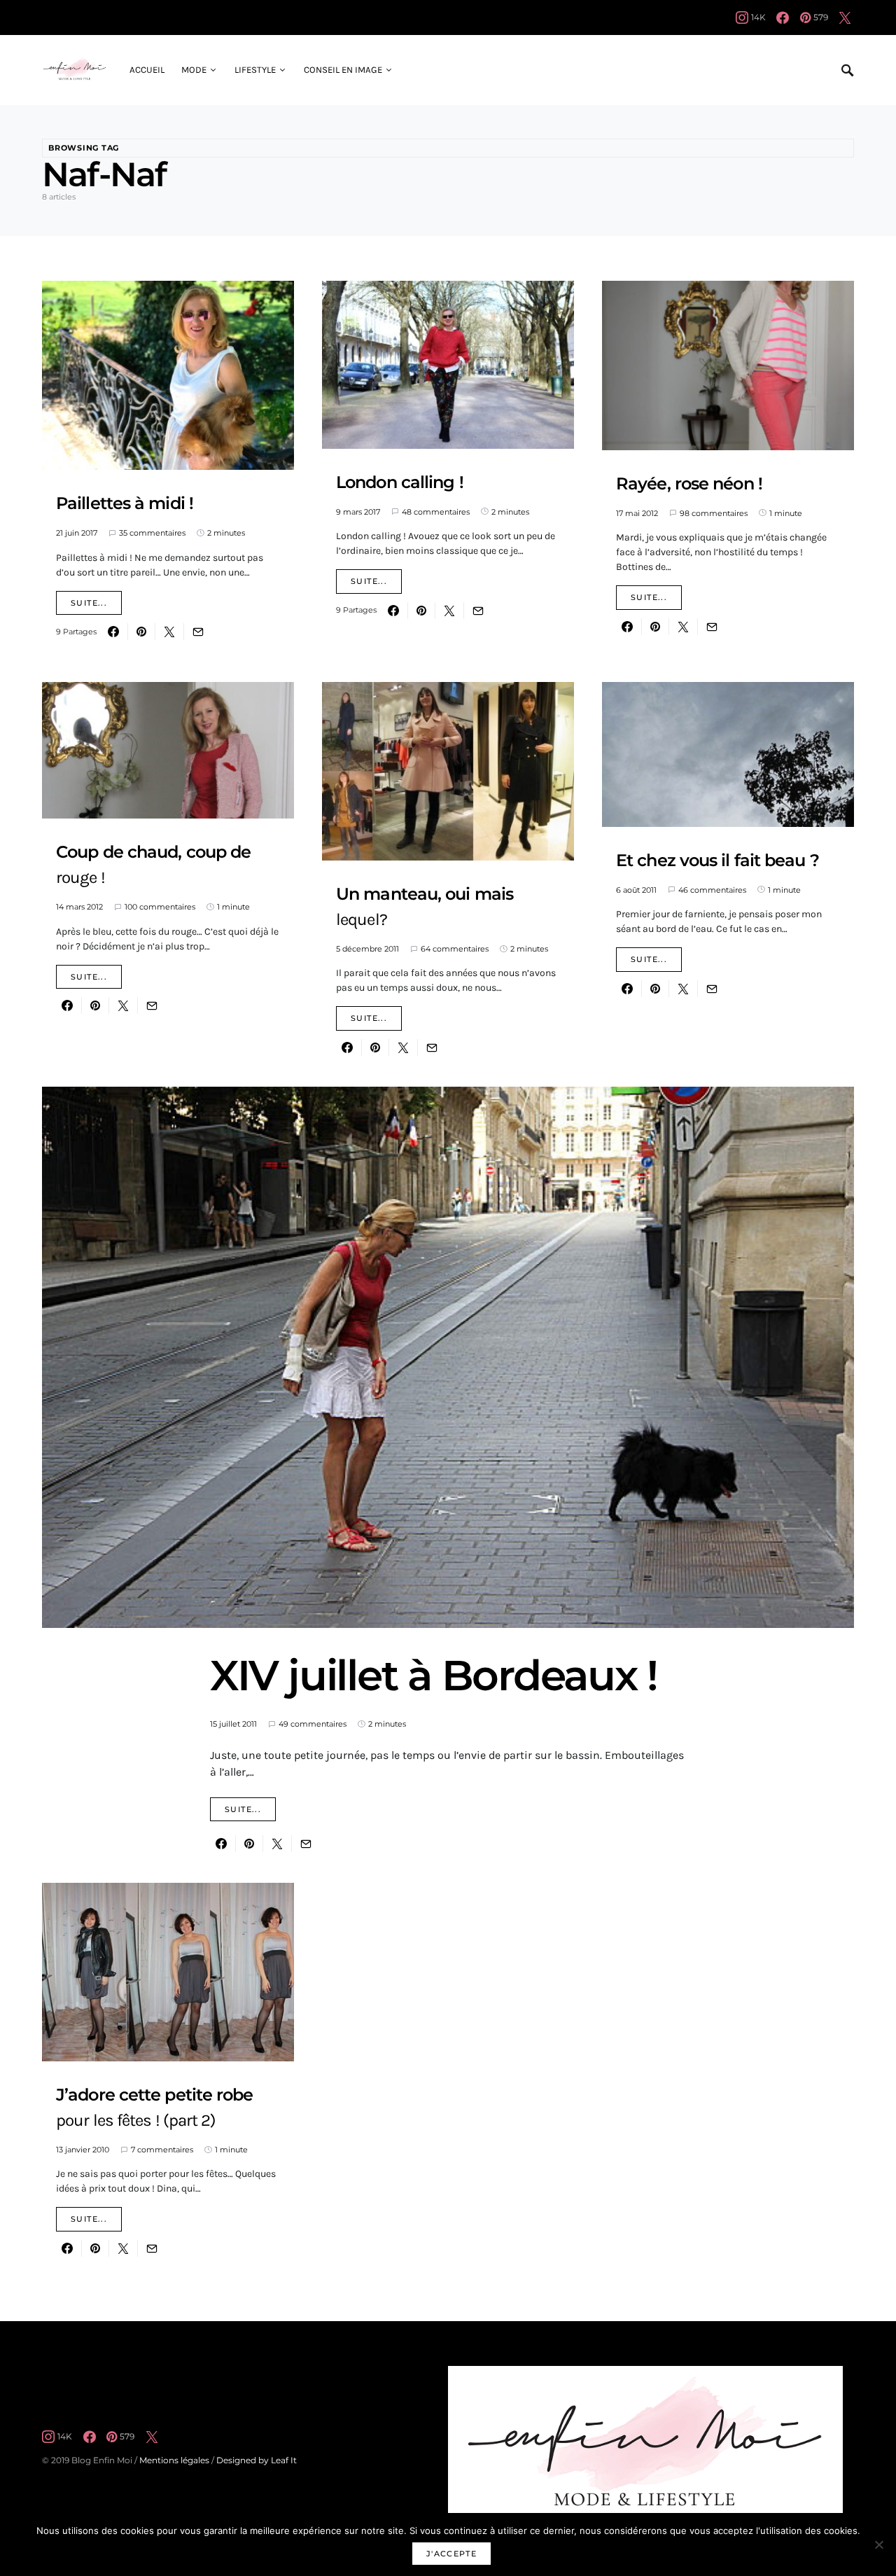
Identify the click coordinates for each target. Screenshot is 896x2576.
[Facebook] (783, 18)
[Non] (878, 2544)
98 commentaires (714, 513)
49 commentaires (313, 1724)
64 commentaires (455, 949)
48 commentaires (436, 512)
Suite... (89, 603)
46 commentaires (712, 890)
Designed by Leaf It (257, 2460)
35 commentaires (152, 533)
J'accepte (451, 2554)
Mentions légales (174, 2460)
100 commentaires (160, 907)
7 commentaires (162, 2150)
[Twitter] (845, 18)
